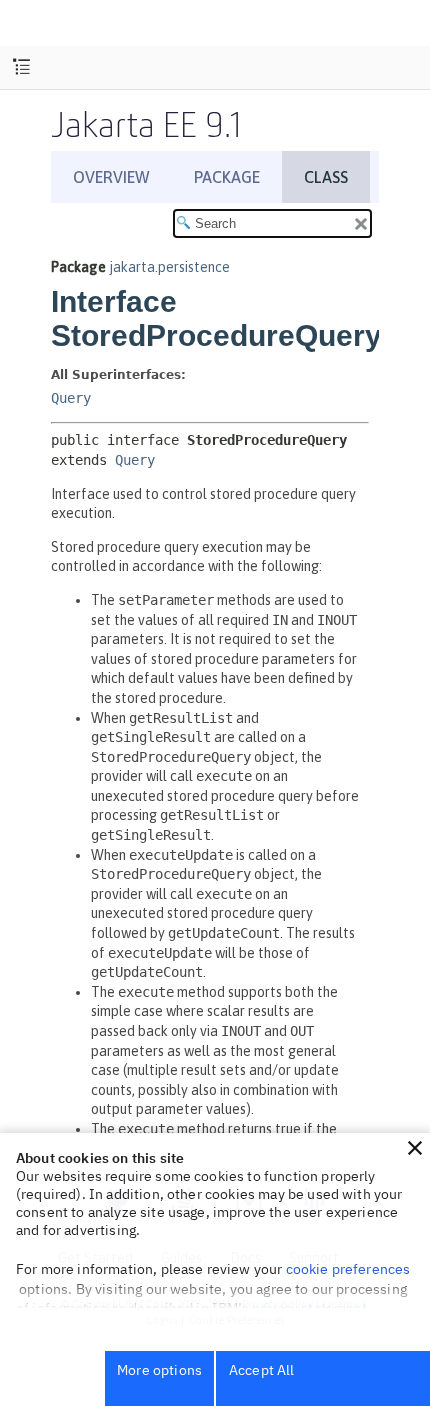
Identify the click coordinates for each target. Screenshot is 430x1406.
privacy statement (310, 1308)
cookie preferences (348, 1269)
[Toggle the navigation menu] (21, 67)
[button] (415, 1148)
